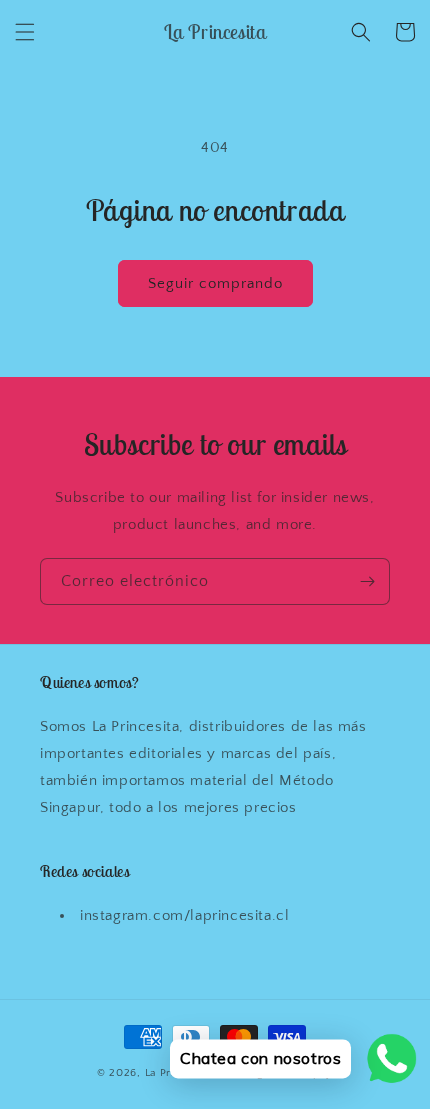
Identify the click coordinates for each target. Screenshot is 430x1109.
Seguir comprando (215, 283)
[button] (25, 32)
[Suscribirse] (367, 581)
